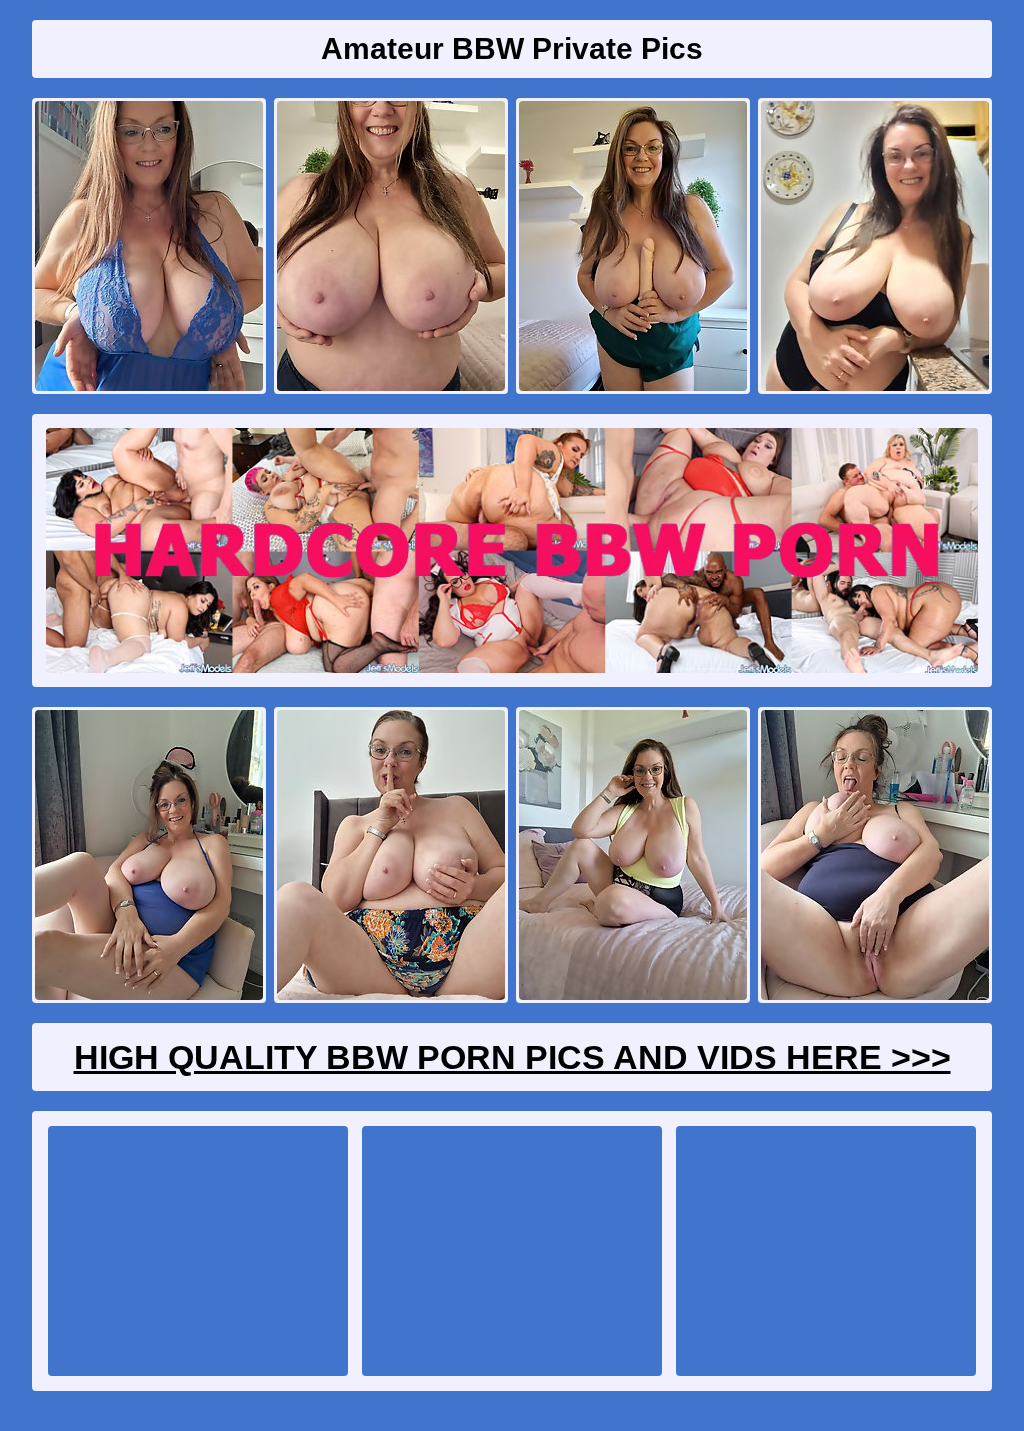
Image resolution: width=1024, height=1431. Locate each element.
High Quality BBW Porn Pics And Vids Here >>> (512, 1057)
